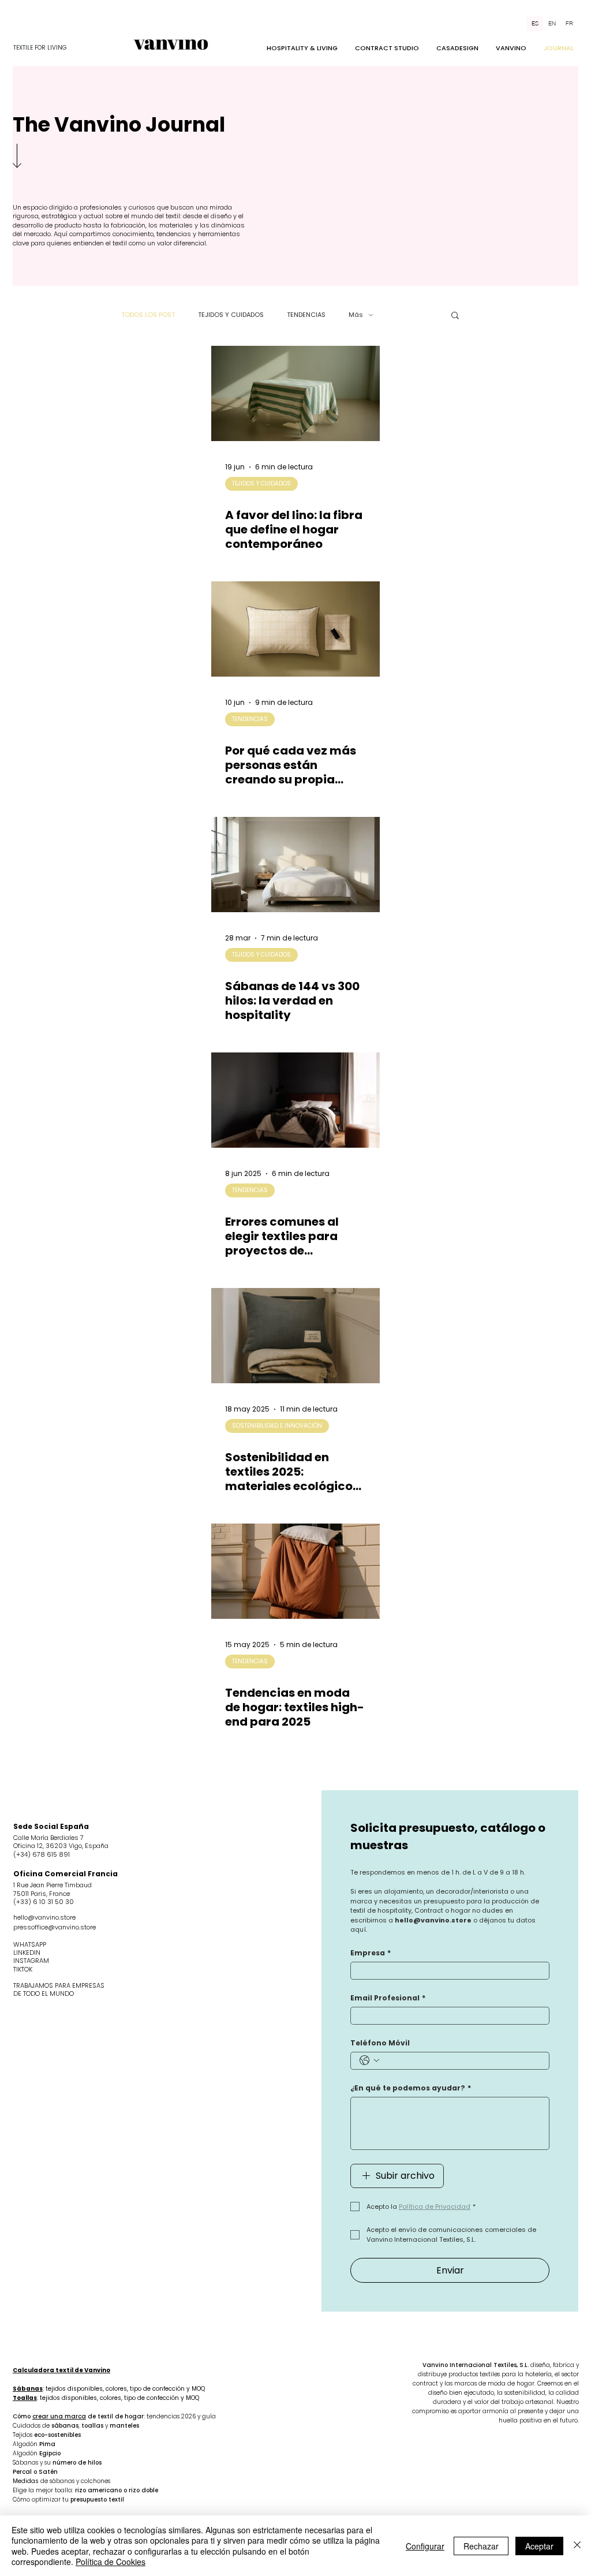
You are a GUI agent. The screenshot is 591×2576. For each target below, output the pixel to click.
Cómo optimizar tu (42, 2500)
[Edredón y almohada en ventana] (295, 1571)
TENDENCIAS (306, 315)
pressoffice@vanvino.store (55, 1927)
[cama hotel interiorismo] (295, 1100)
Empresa (371, 1953)
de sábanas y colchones (75, 2481)
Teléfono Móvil (380, 2043)
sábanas (65, 2426)
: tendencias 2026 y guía (180, 2416)
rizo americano (98, 2490)
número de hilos (77, 2463)
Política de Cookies (111, 2562)
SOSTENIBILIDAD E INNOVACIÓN (277, 1426)
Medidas (27, 2481)
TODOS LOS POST (148, 315)
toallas (92, 2426)
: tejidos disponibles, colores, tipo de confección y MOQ (109, 2389)
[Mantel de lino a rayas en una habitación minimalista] (295, 393)
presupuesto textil (97, 2500)
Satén (48, 2472)
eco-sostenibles (57, 2435)
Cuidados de (32, 2426)
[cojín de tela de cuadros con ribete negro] (295, 629)
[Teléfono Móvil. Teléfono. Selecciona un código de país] (369, 2060)
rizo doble (143, 2490)
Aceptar (539, 2546)
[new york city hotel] (295, 865)
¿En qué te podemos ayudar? (411, 2088)
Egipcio (50, 2453)
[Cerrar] (577, 2546)
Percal (22, 2472)
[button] (455, 316)
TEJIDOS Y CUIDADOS (231, 315)
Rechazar (481, 2546)
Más (356, 315)
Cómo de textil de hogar (78, 2416)
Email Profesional (388, 1998)
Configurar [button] (425, 2546)
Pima (47, 2444)
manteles (124, 2426)
